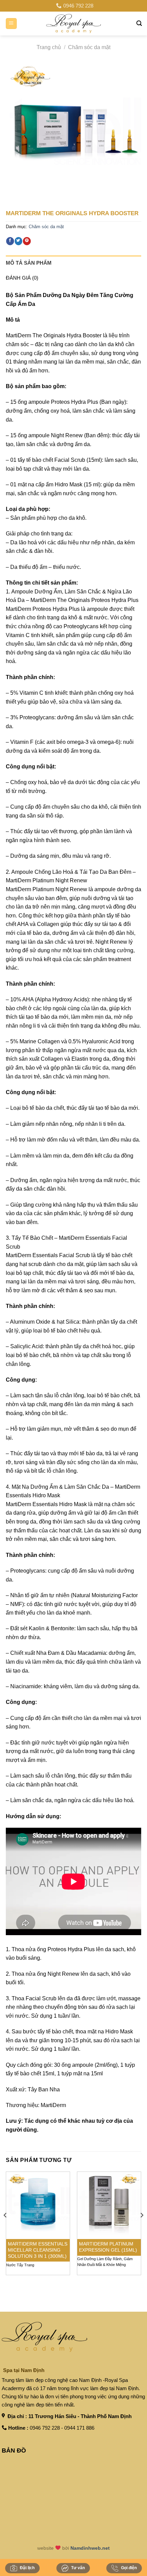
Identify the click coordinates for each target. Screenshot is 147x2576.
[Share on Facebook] (10, 241)
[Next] (142, 2229)
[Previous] (5, 2229)
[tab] (73, 263)
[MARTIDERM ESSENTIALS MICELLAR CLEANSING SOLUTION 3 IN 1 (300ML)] (38, 2204)
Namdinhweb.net (90, 2548)
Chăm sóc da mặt (89, 47)
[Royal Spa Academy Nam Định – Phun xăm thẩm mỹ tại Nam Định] (73, 24)
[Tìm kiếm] (139, 23)
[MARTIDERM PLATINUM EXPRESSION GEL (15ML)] (109, 2204)
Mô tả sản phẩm (29, 263)
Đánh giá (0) (22, 278)
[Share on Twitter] (19, 241)
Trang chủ (49, 47)
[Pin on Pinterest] (27, 241)
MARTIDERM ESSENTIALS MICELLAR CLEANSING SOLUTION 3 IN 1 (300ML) (38, 2250)
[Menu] (11, 24)
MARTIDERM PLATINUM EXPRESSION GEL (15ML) (108, 2247)
